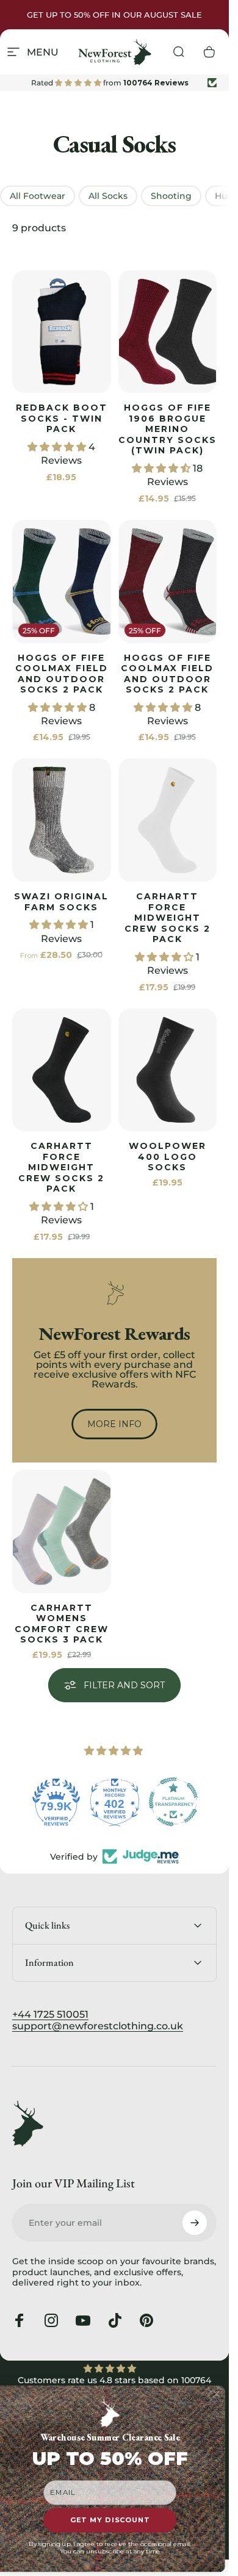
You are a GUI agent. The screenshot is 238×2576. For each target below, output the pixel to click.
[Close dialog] (217, 2394)
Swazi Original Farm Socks (61, 902)
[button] (58, 447)
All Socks (108, 196)
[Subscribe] (195, 2223)
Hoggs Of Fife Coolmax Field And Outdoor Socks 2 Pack (62, 674)
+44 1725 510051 (50, 2014)
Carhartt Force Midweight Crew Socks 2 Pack (168, 918)
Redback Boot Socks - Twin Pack (62, 418)
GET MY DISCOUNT (110, 2520)
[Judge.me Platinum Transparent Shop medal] (173, 1802)
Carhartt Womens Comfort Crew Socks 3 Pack (62, 1624)
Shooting (171, 196)
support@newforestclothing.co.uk (98, 2026)
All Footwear (38, 196)
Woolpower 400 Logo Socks (168, 1157)
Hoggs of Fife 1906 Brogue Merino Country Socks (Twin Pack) (168, 429)
